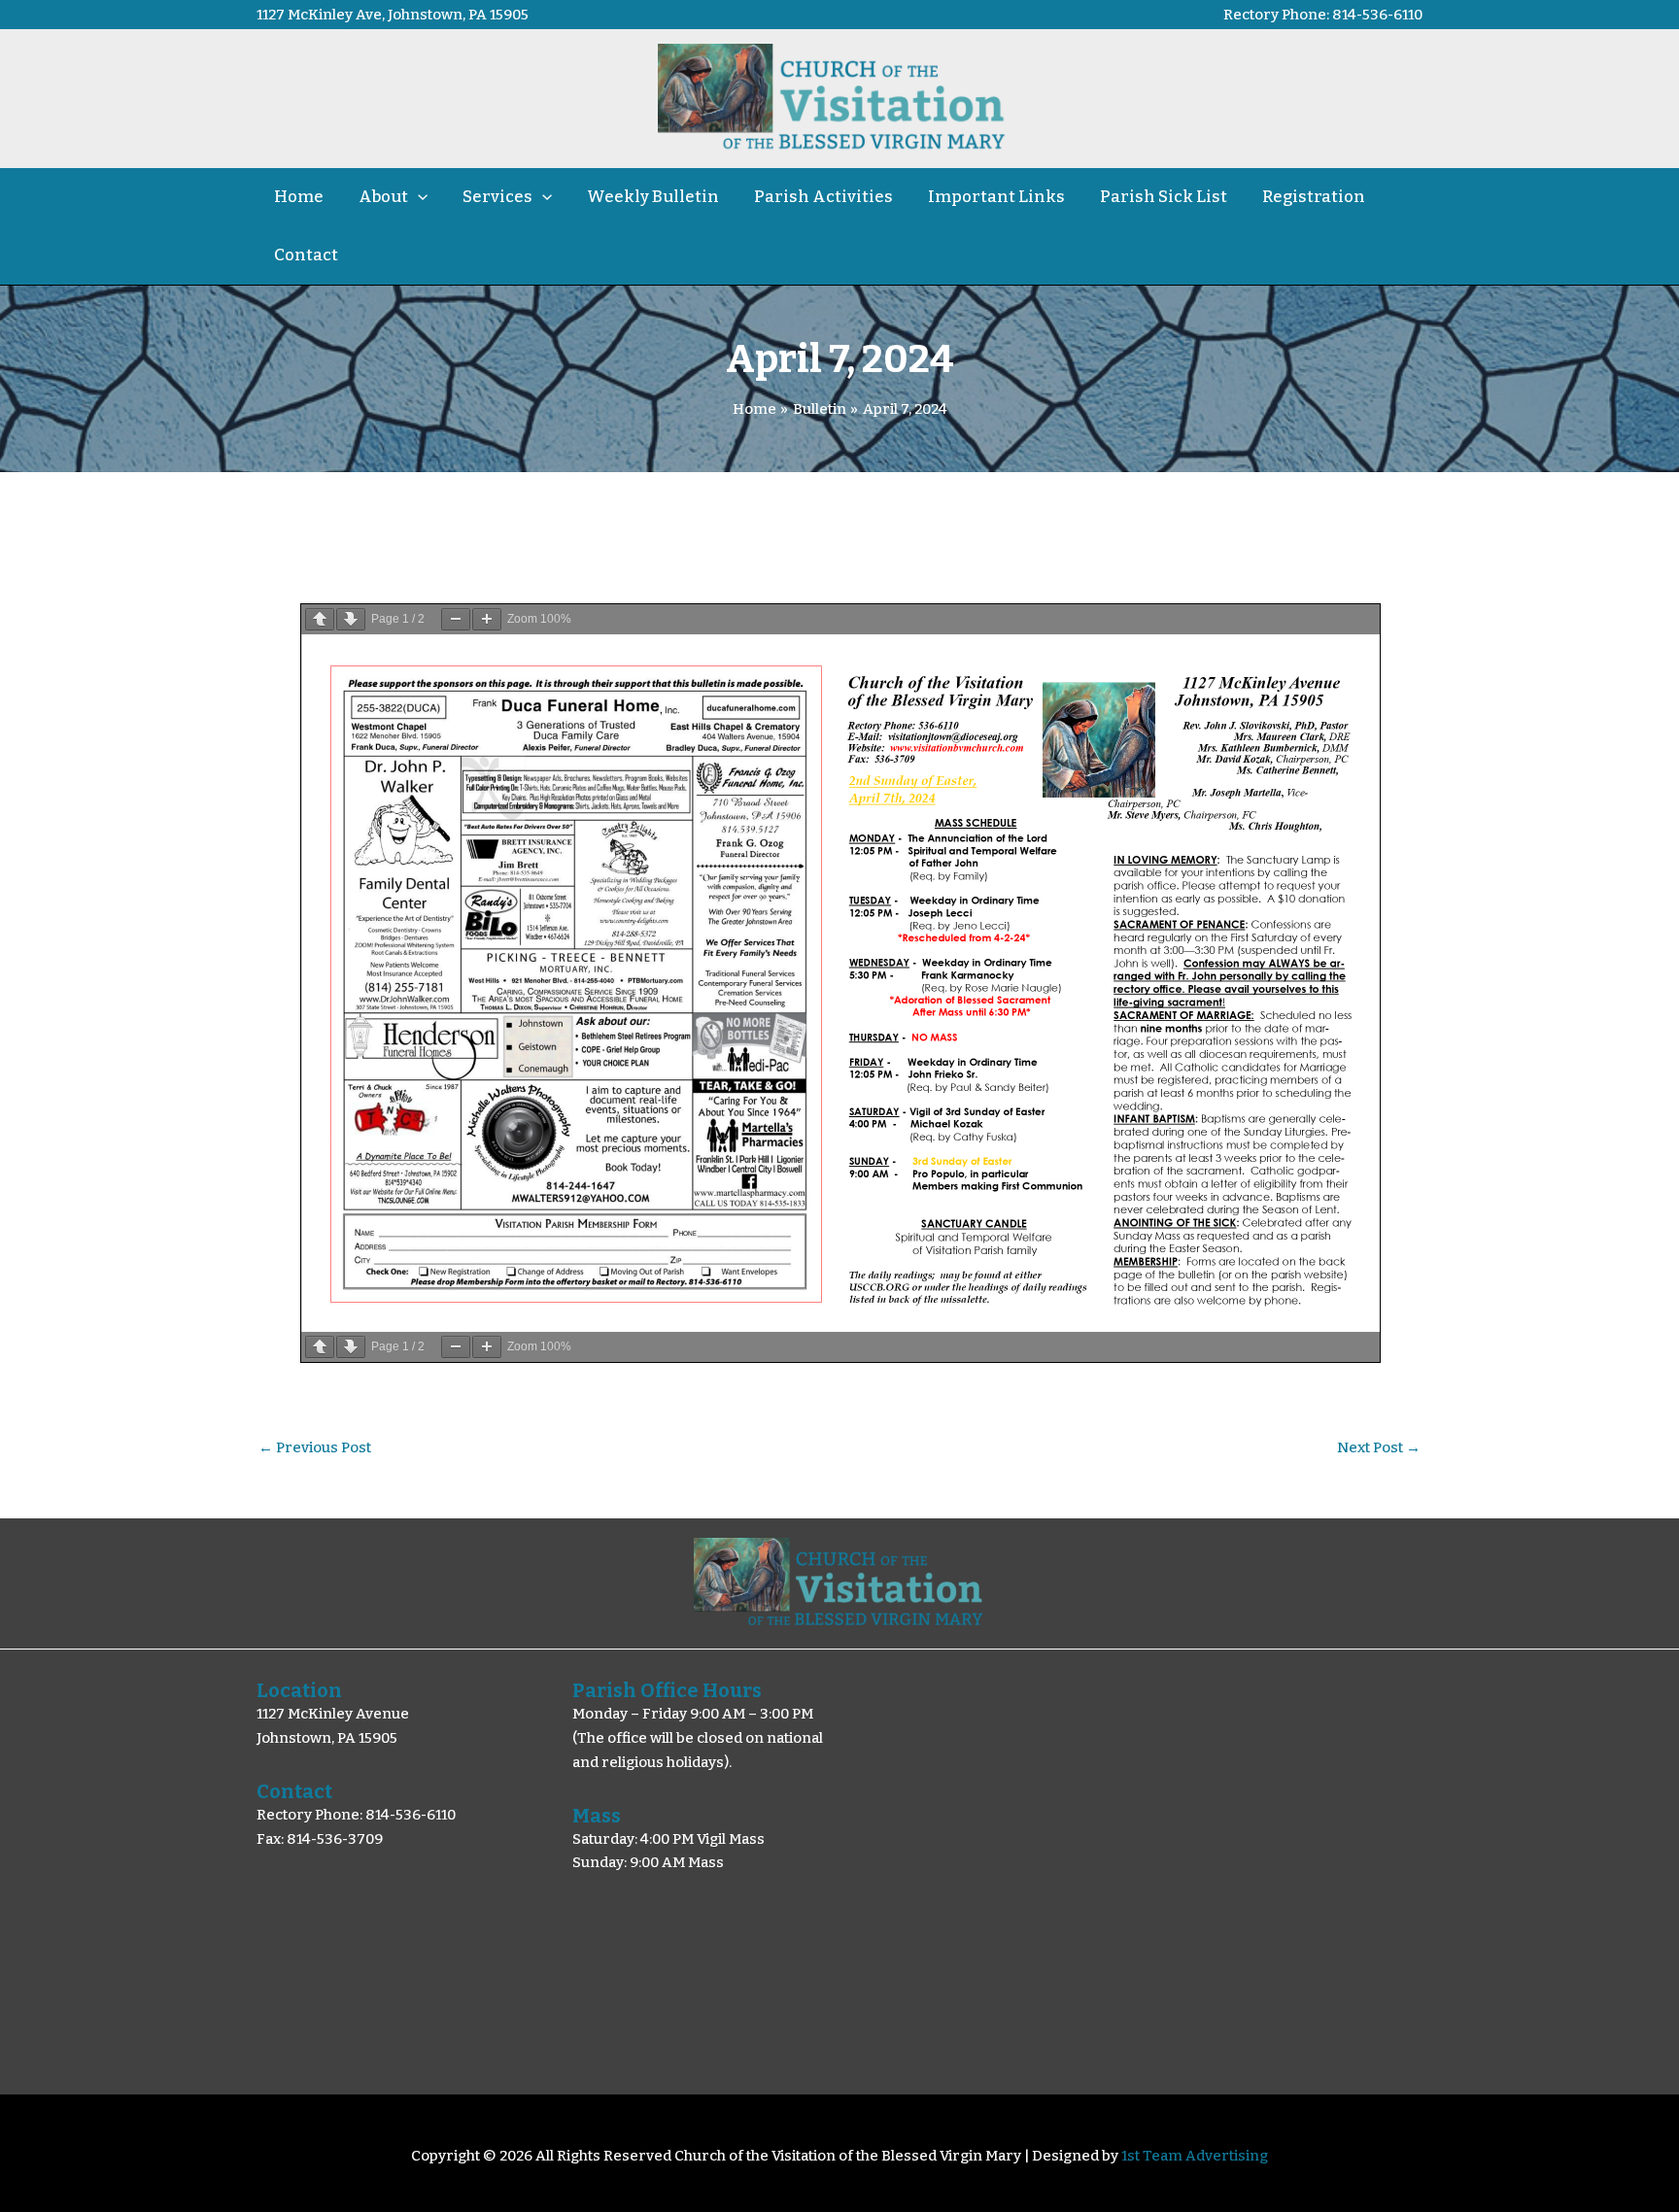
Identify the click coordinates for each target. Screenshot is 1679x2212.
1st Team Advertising (1195, 2156)
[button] (418, 197)
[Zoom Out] (456, 619)
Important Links (996, 197)
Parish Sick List (1164, 197)
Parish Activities (823, 197)
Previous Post (315, 1448)
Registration (1314, 197)
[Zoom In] (487, 619)
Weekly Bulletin (653, 197)
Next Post (1379, 1448)
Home (299, 197)
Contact (306, 255)
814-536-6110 (1377, 15)
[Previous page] (320, 619)
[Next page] (351, 619)
